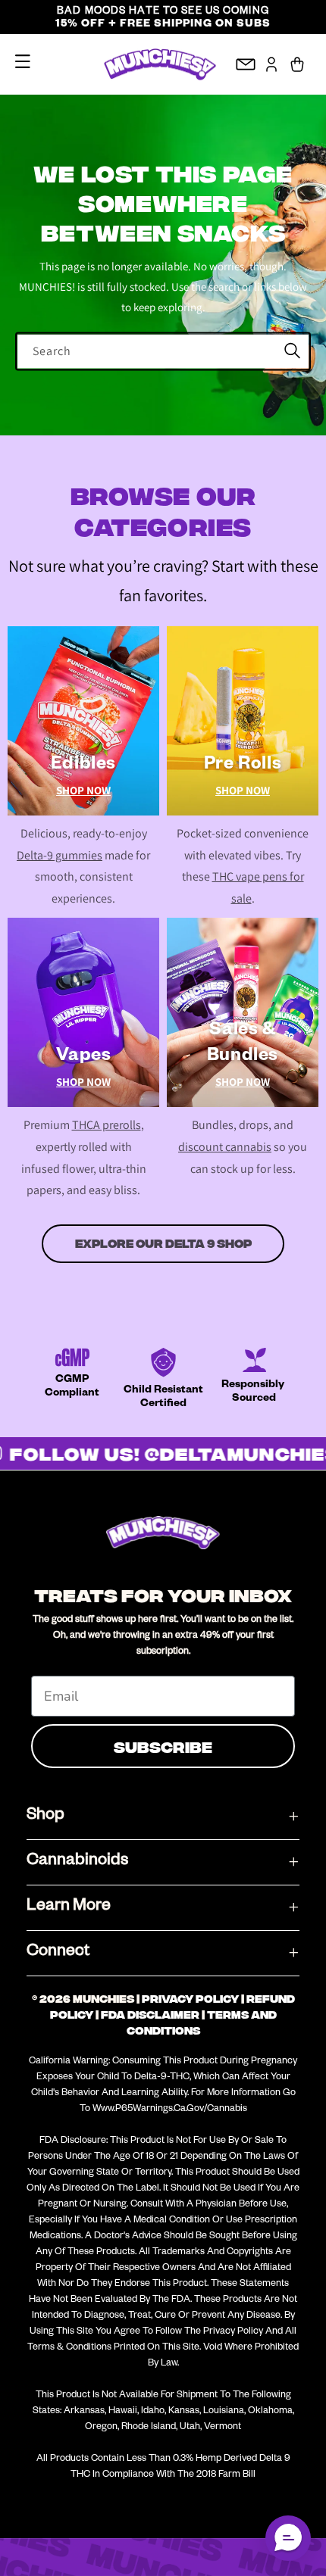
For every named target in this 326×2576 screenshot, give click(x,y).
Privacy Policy (190, 1999)
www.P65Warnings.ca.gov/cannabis (170, 2110)
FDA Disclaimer (150, 2015)
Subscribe (163, 1746)
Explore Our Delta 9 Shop (163, 1244)
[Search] (292, 351)
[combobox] (163, 351)
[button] (23, 61)
